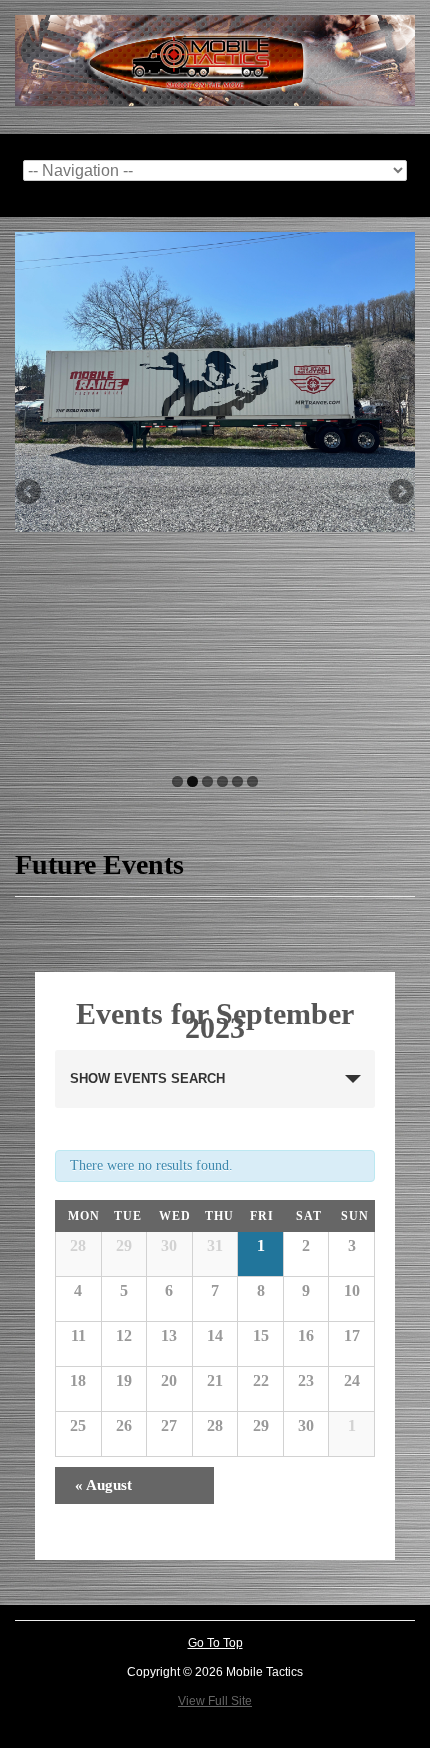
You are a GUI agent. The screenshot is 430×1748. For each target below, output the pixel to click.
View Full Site (215, 1701)
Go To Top (215, 1643)
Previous (30, 493)
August (103, 1485)
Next (400, 493)
